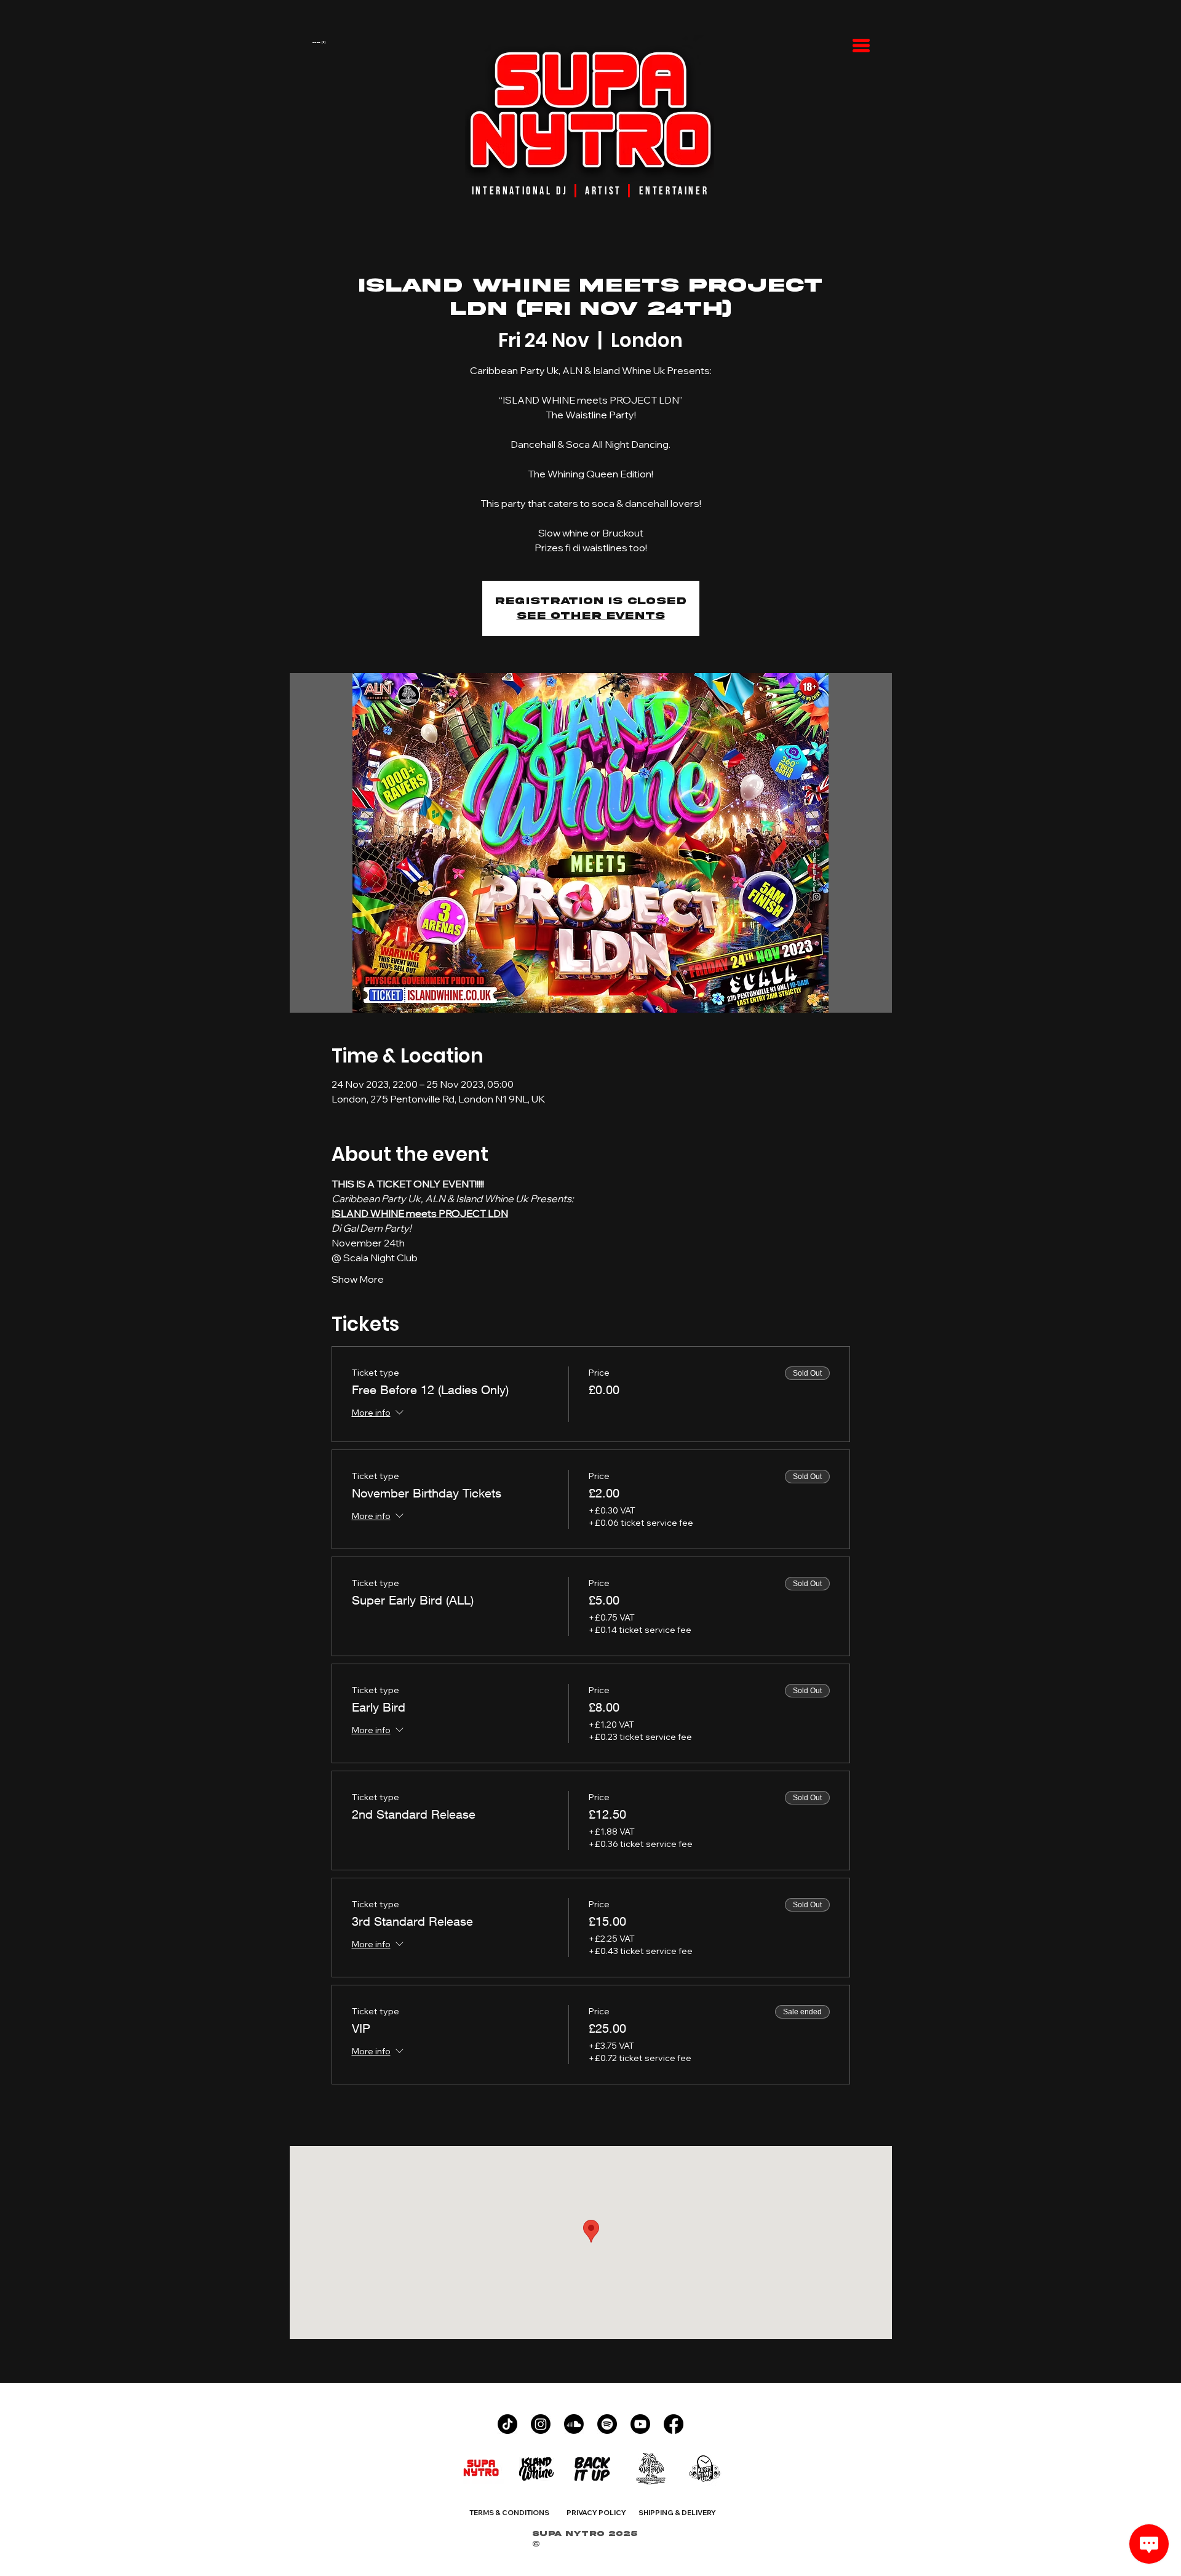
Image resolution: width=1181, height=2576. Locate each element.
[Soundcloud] (574, 2424)
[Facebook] (674, 2424)
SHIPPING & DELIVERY (677, 2513)
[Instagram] (541, 2424)
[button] (364, 42)
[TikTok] (507, 2424)
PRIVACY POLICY (596, 2513)
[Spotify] (607, 2424)
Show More (358, 1279)
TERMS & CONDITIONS (509, 2513)
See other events (591, 616)
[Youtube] (640, 2424)
